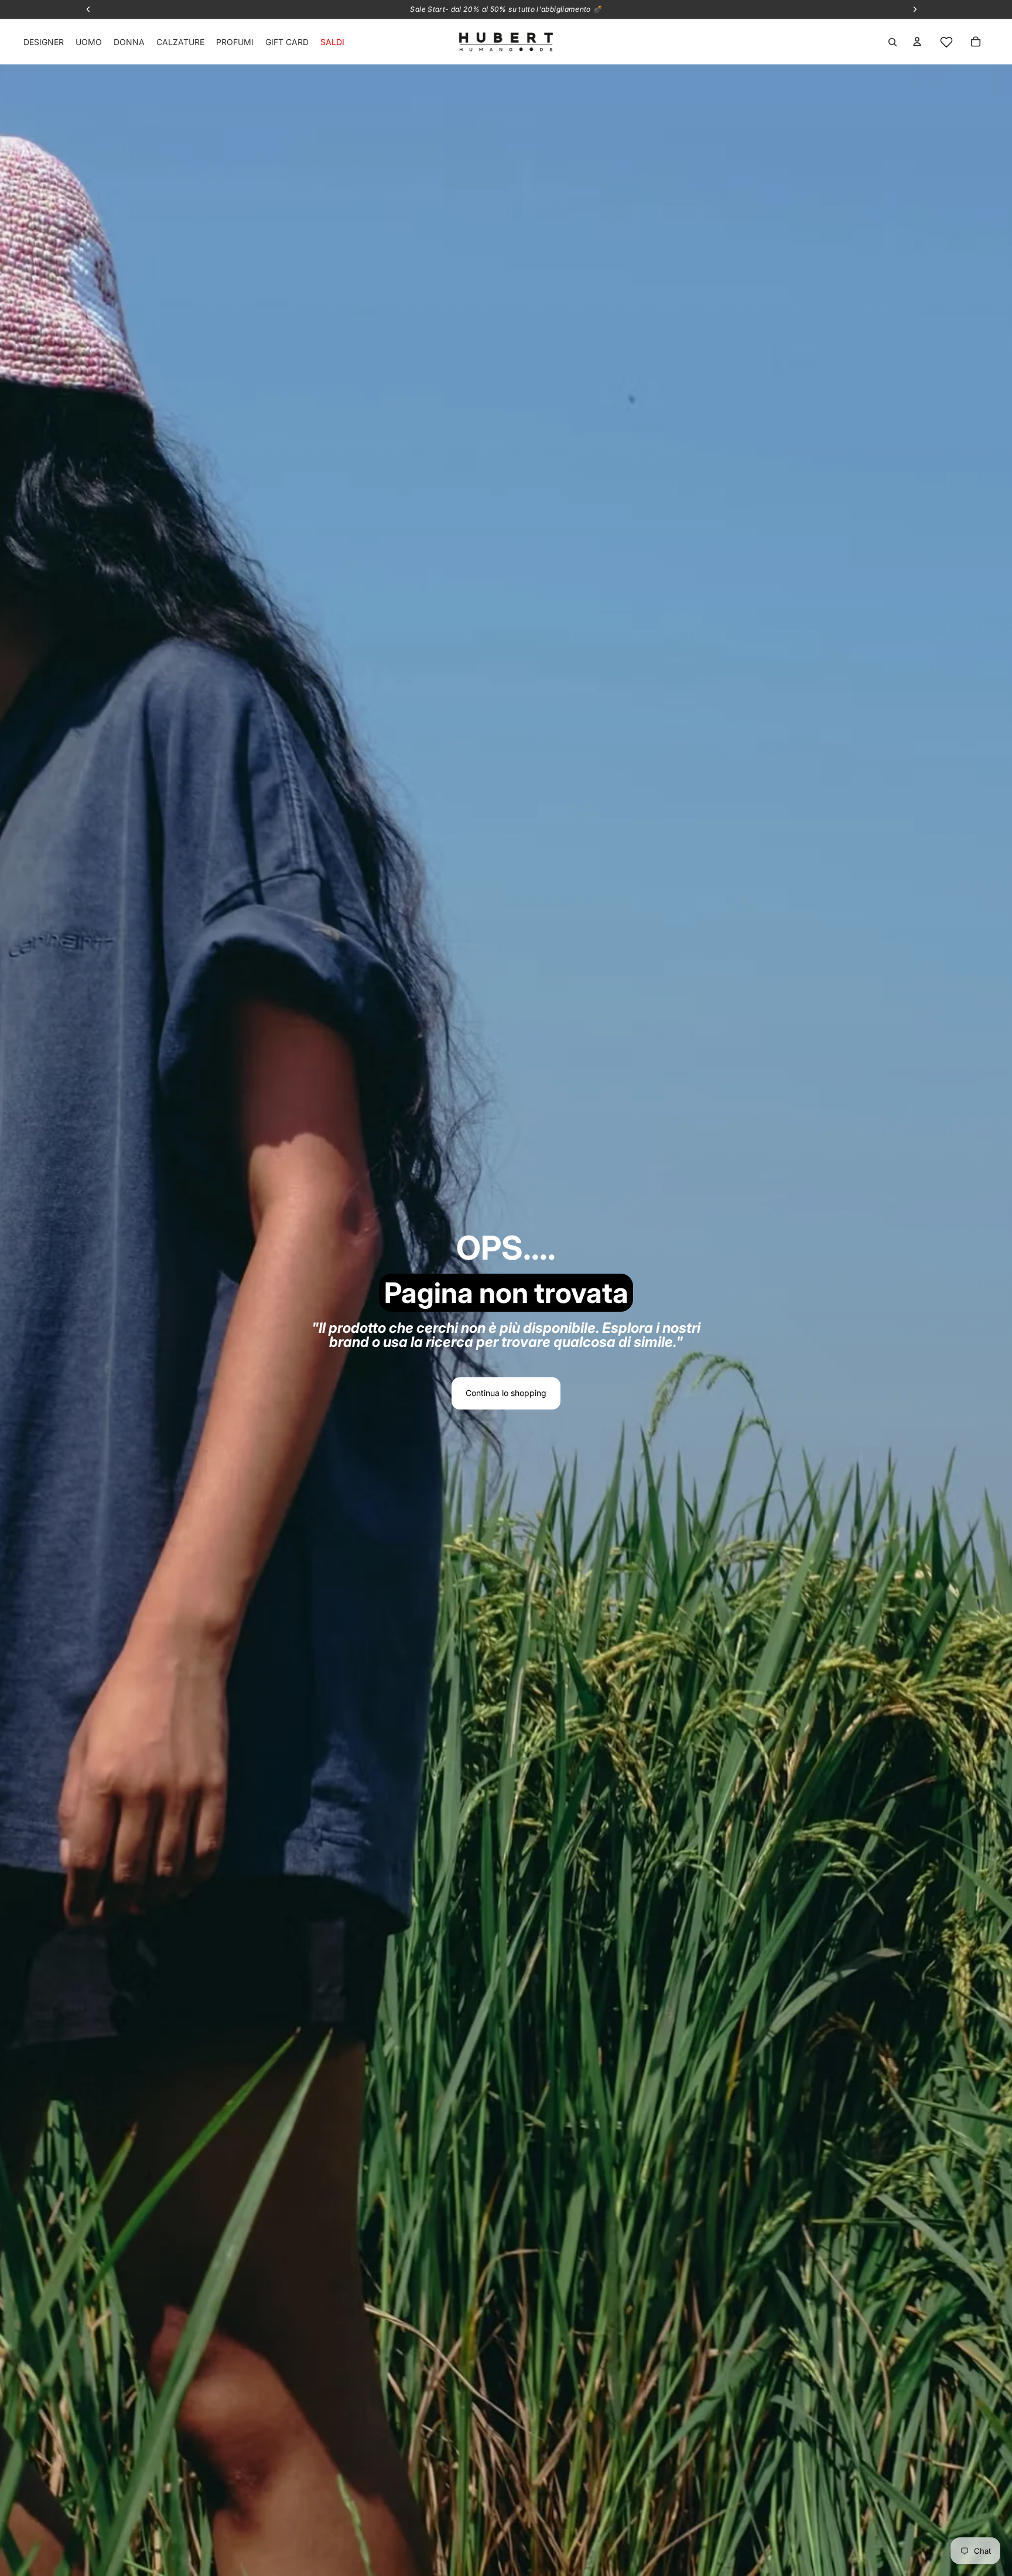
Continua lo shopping (506, 1393)
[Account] (917, 42)
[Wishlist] (946, 42)
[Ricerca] (893, 42)
